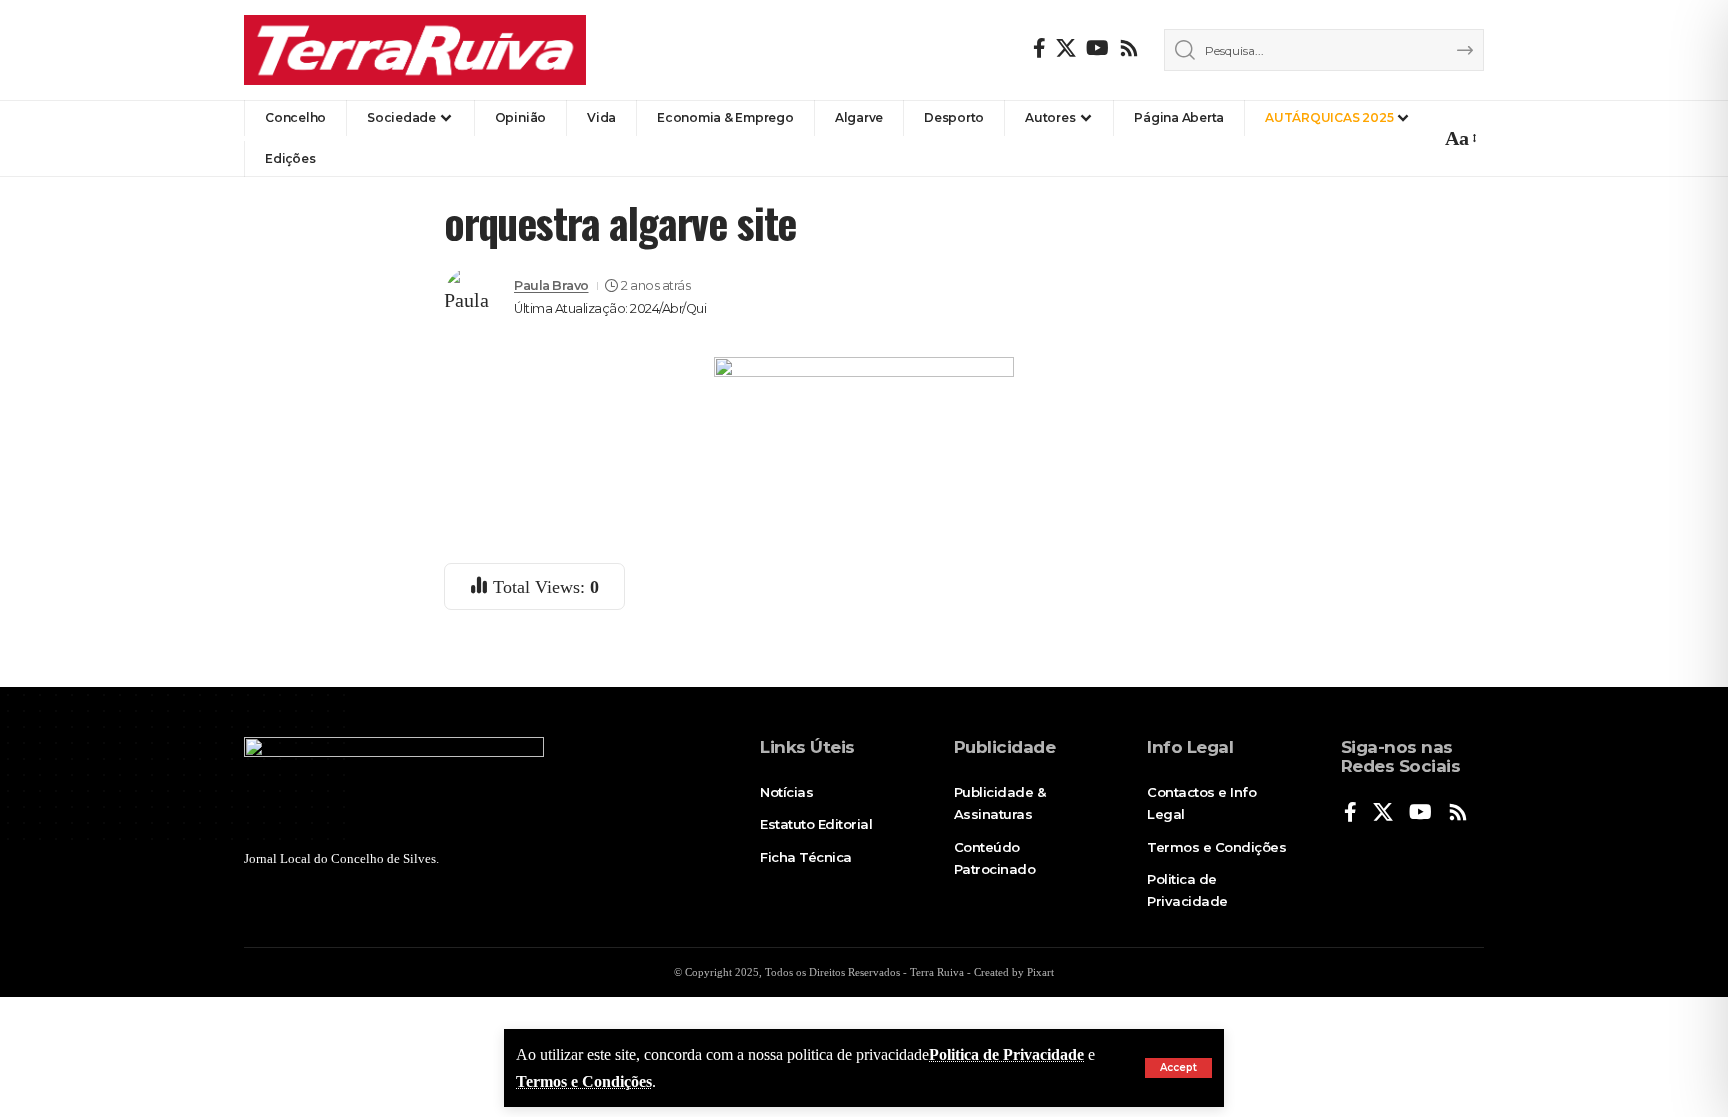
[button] (1178, 1068)
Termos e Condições (584, 1081)
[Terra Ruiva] (415, 50)
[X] (1066, 48)
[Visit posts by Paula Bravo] (474, 297)
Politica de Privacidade (1006, 1054)
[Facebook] (1039, 48)
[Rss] (1129, 48)
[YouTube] (1097, 48)
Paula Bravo (551, 285)
